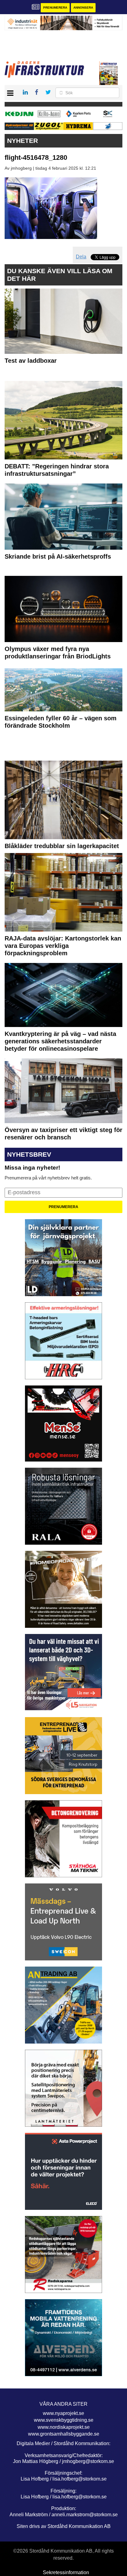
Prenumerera (55, 8)
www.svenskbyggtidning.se (64, 2420)
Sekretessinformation (66, 2572)
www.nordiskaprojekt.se (64, 2427)
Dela (81, 257)
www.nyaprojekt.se (63, 2413)
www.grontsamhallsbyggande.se (64, 2434)
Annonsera (83, 8)
